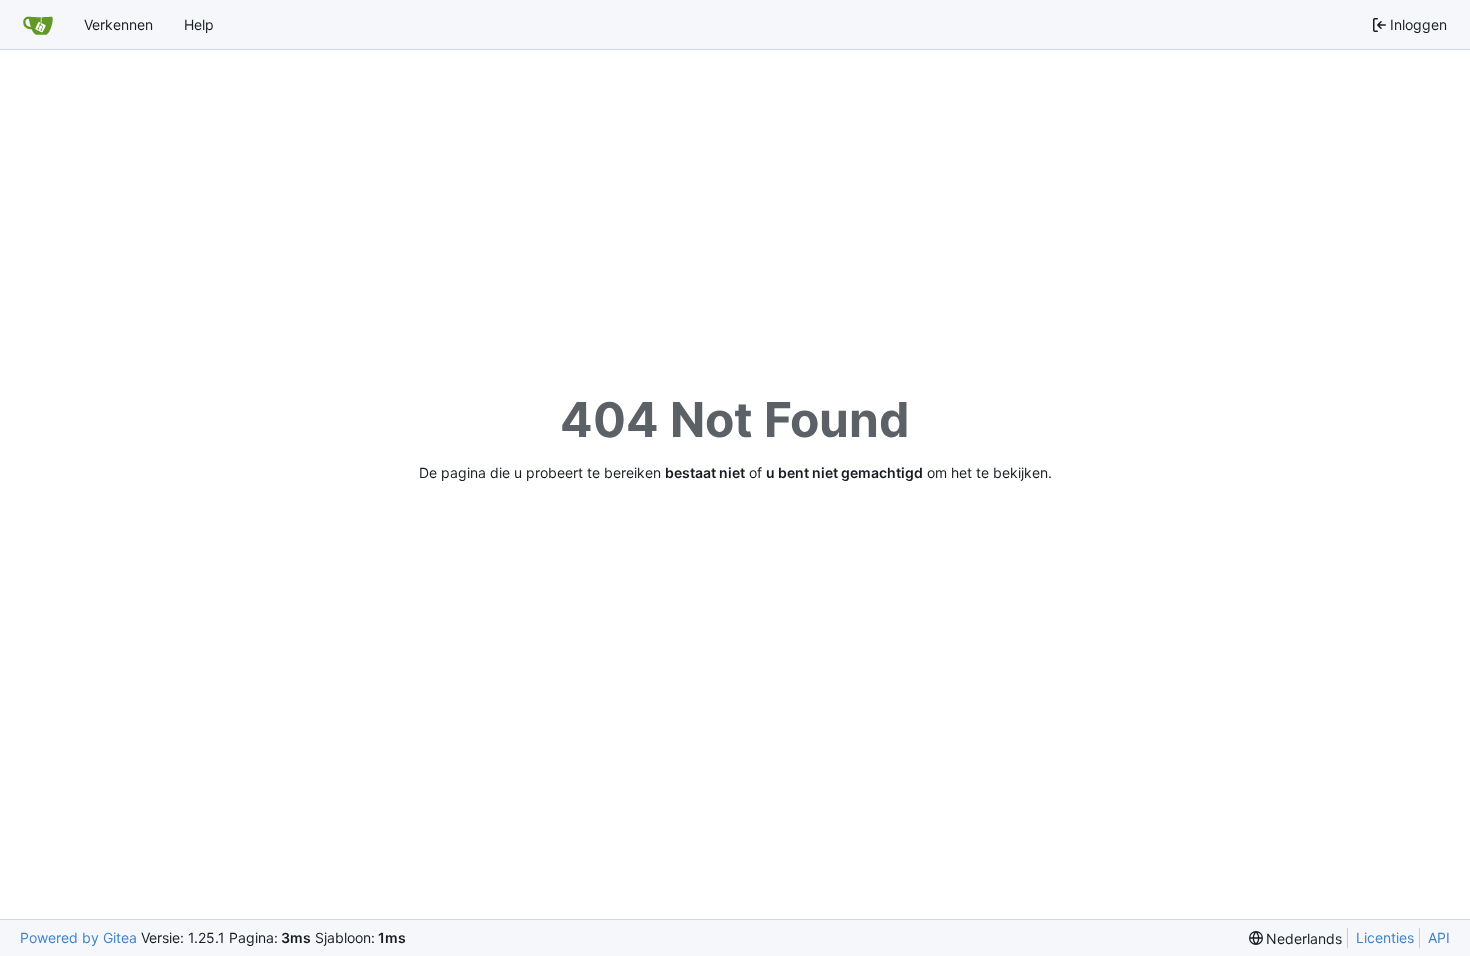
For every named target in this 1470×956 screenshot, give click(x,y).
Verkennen (118, 24)
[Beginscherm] (38, 25)
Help (199, 24)
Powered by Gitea (78, 937)
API (1439, 937)
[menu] (1296, 938)
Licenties (1385, 937)
